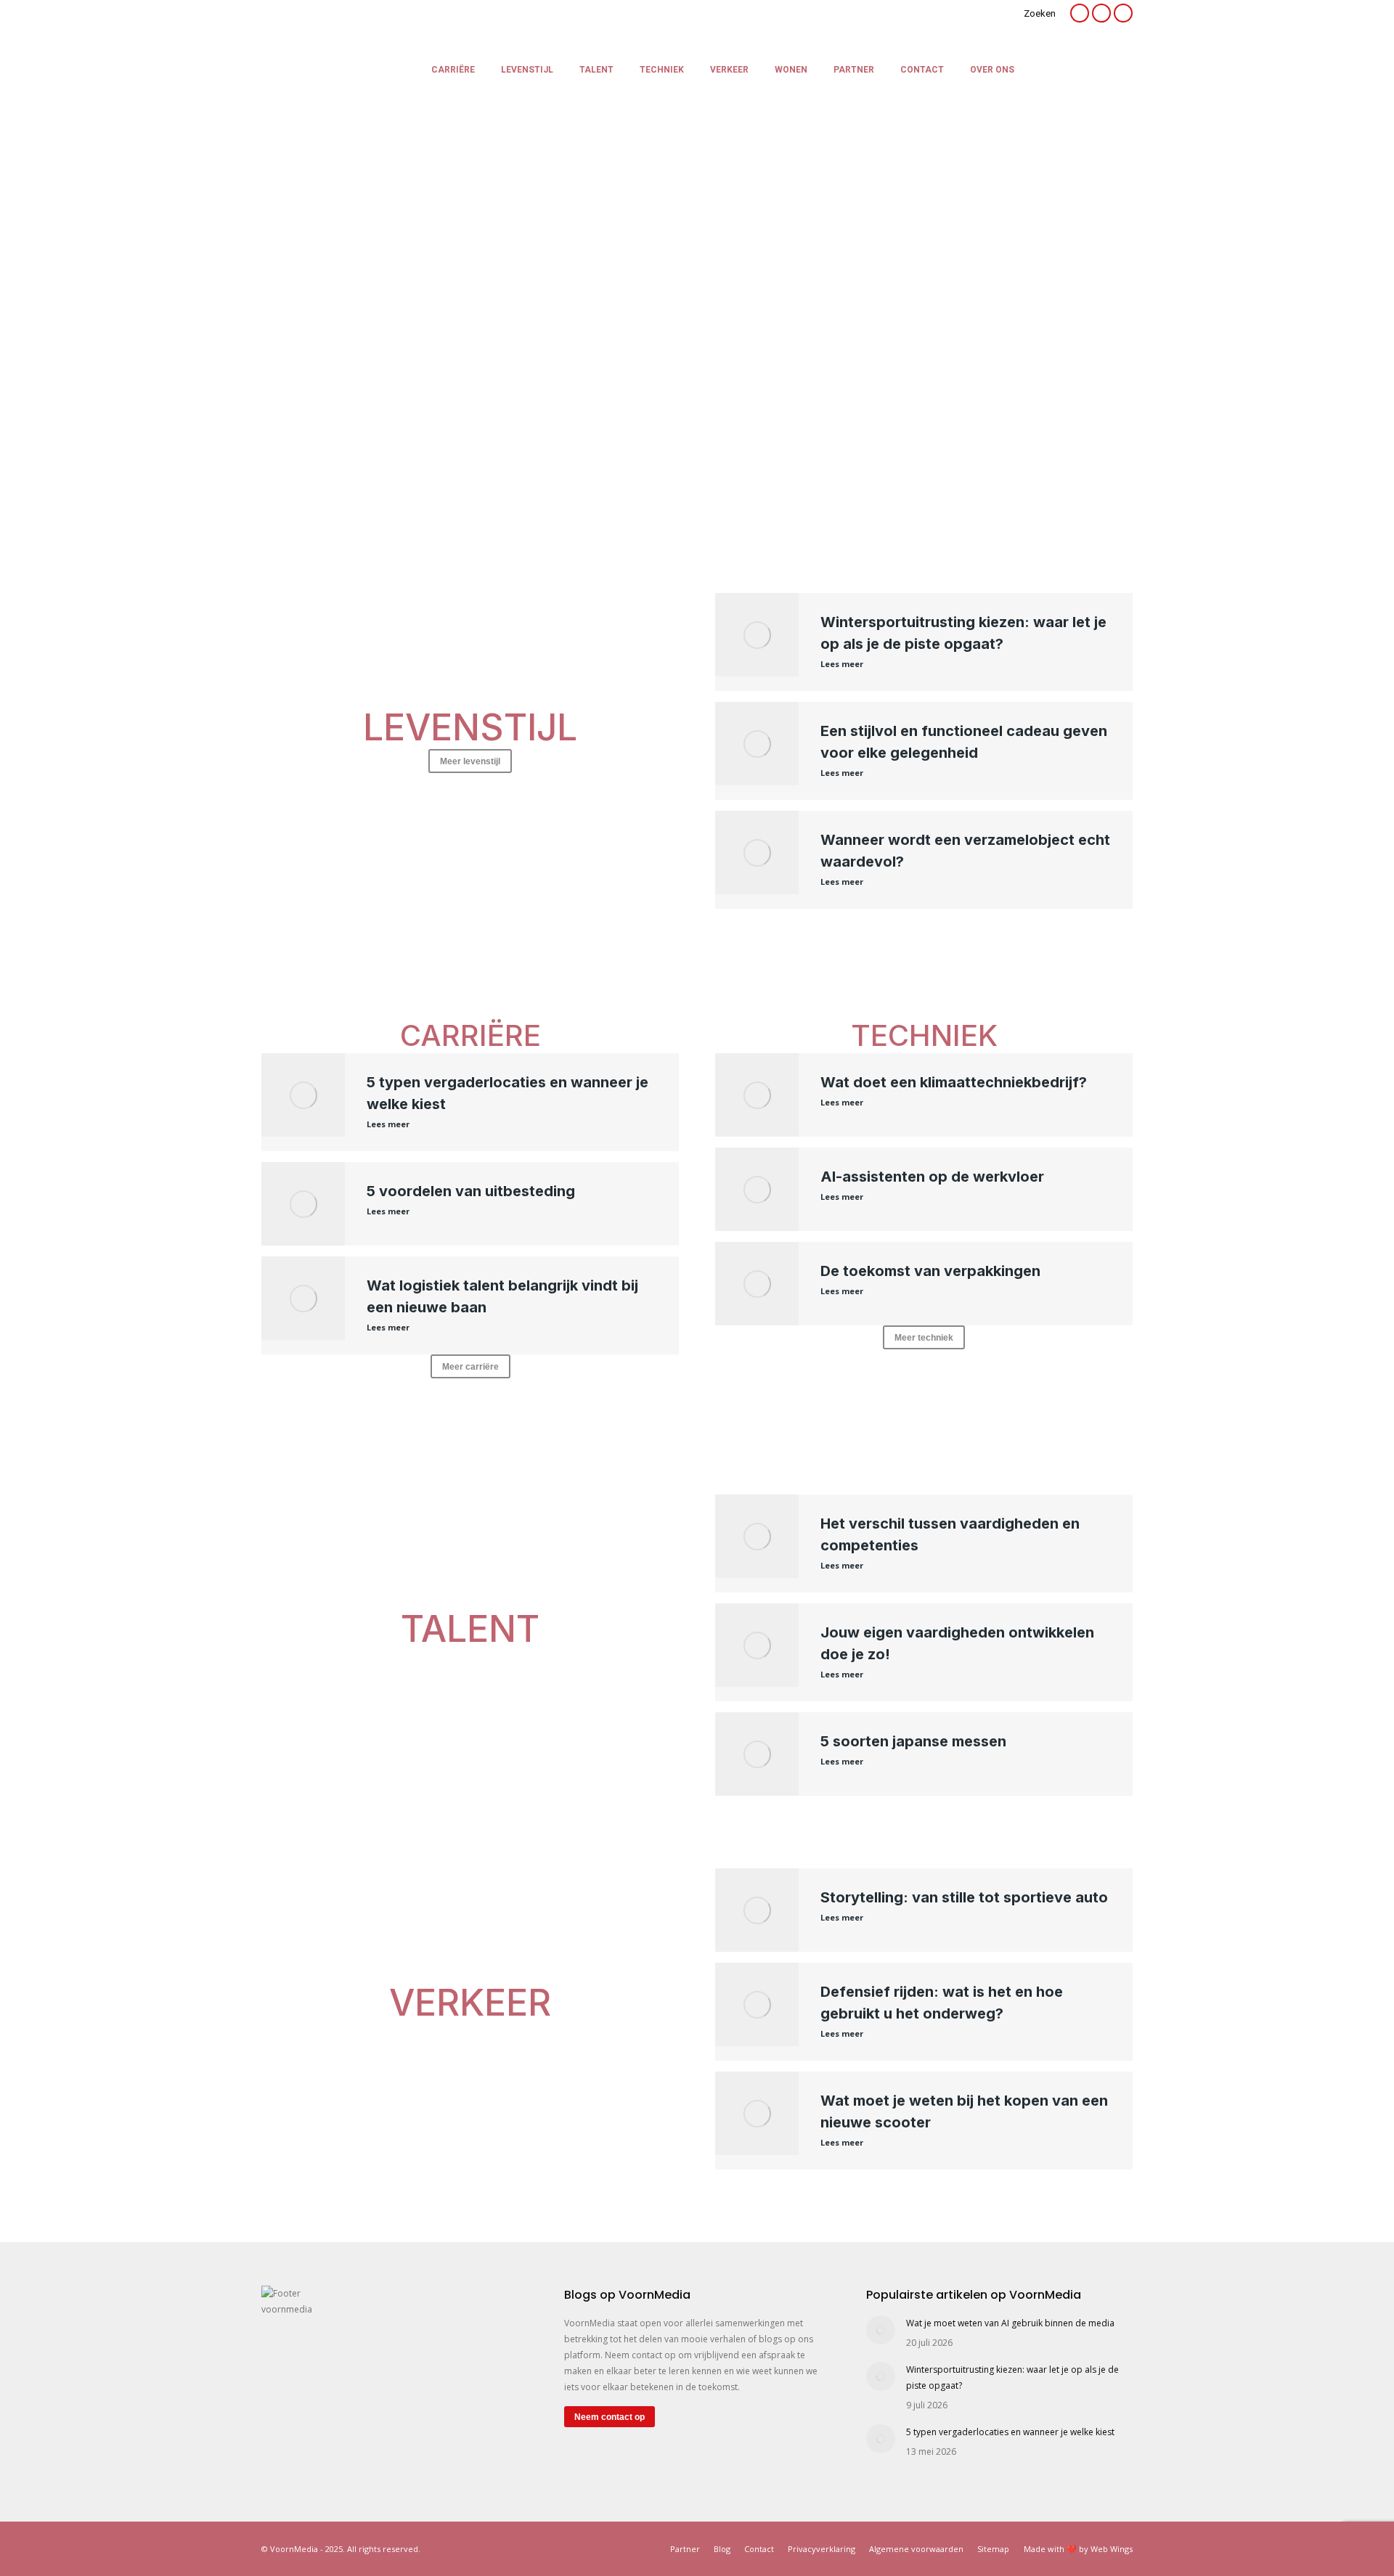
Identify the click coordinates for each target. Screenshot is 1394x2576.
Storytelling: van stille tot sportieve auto (964, 1897)
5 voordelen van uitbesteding (471, 1191)
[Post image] (881, 2330)
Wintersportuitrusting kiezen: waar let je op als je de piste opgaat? (1012, 2377)
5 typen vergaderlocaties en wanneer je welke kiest (1010, 2432)
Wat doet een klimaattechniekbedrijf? (954, 1082)
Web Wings (1112, 2549)
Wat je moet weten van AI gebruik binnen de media (1010, 2323)
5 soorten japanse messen (913, 1741)
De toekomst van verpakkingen (930, 1271)
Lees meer (842, 664)
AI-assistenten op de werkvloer (932, 1177)
